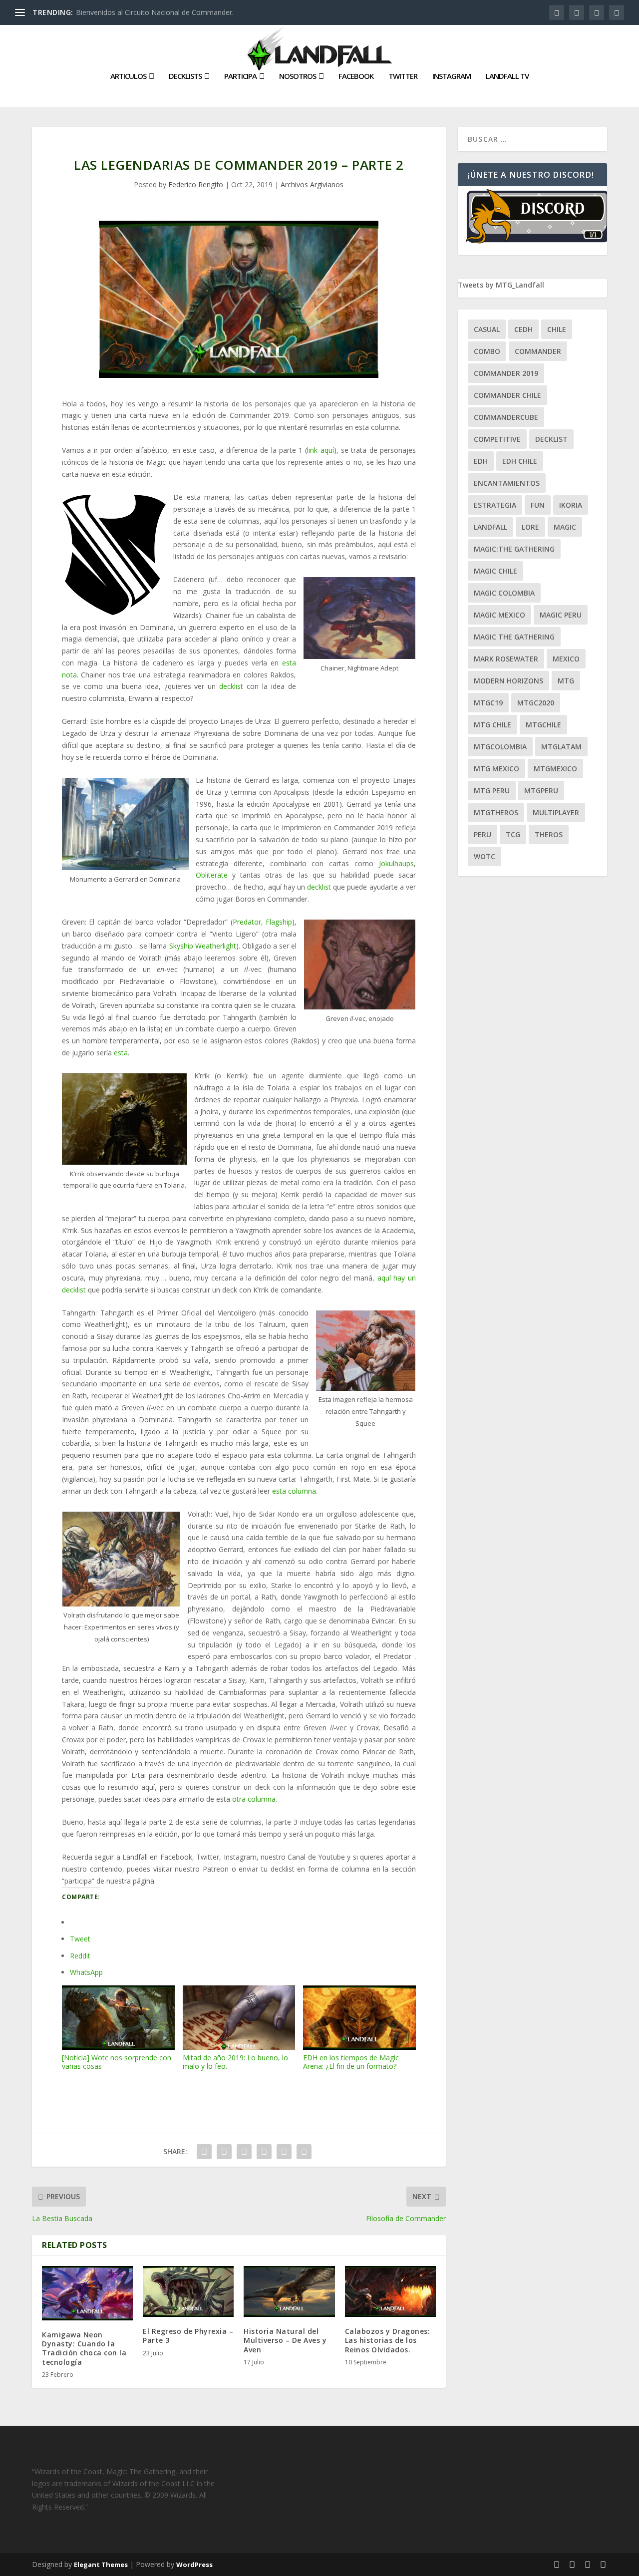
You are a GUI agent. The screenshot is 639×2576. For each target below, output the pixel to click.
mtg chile (492, 725)
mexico (566, 659)
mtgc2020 (536, 703)
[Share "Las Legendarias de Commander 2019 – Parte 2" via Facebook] (204, 2152)
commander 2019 (506, 373)
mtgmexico (555, 769)
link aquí (320, 450)
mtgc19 (488, 703)
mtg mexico (496, 769)
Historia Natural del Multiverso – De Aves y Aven (285, 2340)
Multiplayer (556, 812)
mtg (566, 681)
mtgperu (541, 791)
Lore (530, 527)
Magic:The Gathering (514, 549)
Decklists (185, 76)
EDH (481, 461)
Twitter (403, 76)
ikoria (571, 505)
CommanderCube (506, 417)
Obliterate (212, 875)
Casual (487, 329)
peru (482, 834)
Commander (538, 351)
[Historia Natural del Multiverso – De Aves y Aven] (289, 2292)
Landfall (490, 527)
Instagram (452, 76)
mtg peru (492, 791)
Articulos (128, 76)
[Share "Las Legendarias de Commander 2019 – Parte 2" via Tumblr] (244, 2152)
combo (487, 351)
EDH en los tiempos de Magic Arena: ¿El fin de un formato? (351, 2062)
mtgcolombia (500, 747)
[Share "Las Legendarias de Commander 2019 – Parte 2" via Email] (284, 2152)
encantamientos (507, 483)
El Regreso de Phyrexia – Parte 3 (188, 2336)
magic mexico (499, 615)
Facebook (356, 76)
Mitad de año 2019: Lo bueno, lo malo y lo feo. (235, 2062)
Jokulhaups (396, 863)
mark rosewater (506, 659)
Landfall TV (507, 76)
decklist (233, 686)
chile (557, 329)
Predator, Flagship (262, 922)
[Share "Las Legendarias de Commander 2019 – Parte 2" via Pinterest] (264, 2152)
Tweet (80, 1939)
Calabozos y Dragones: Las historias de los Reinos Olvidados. (388, 2340)
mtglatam (561, 747)
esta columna (294, 1491)
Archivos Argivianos (312, 184)
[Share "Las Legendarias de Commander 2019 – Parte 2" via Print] (304, 2152)
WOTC (484, 856)
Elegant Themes (101, 2565)
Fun (538, 505)
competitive (497, 439)
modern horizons (508, 681)
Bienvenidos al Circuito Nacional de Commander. (155, 12)
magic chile (495, 571)
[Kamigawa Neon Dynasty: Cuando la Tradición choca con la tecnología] (87, 2293)
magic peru (561, 615)
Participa (240, 76)
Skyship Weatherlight (203, 946)
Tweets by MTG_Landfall (501, 285)
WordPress (194, 2565)
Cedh (523, 329)
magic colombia (504, 593)
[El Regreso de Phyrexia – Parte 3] (188, 2292)
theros (549, 834)
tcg (513, 834)
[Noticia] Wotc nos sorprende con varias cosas (117, 2062)
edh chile (520, 461)
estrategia (495, 505)
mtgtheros (496, 812)
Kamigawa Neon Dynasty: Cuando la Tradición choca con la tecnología (84, 2348)
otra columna (254, 1799)
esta (121, 1053)
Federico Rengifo (196, 184)
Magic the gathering (514, 637)
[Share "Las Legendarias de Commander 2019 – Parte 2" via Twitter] (224, 2152)
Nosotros (298, 76)
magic (565, 527)
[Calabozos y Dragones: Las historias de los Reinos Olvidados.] (390, 2292)
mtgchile (543, 725)
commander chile (507, 395)
